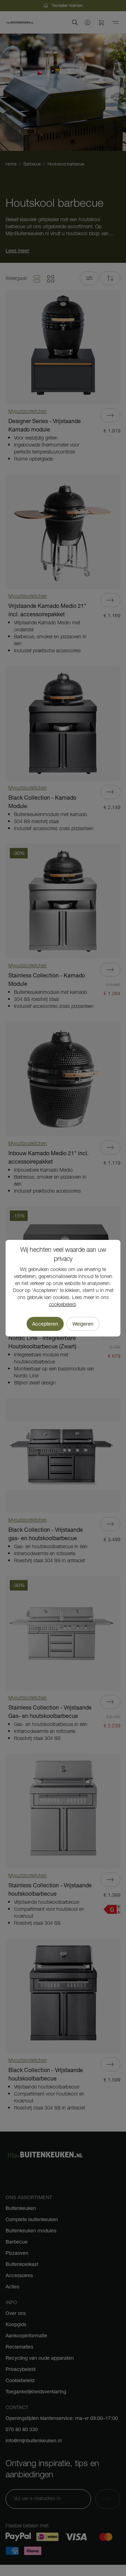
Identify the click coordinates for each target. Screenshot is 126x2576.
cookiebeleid (62, 1305)
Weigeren (83, 1324)
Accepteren (45, 1324)
